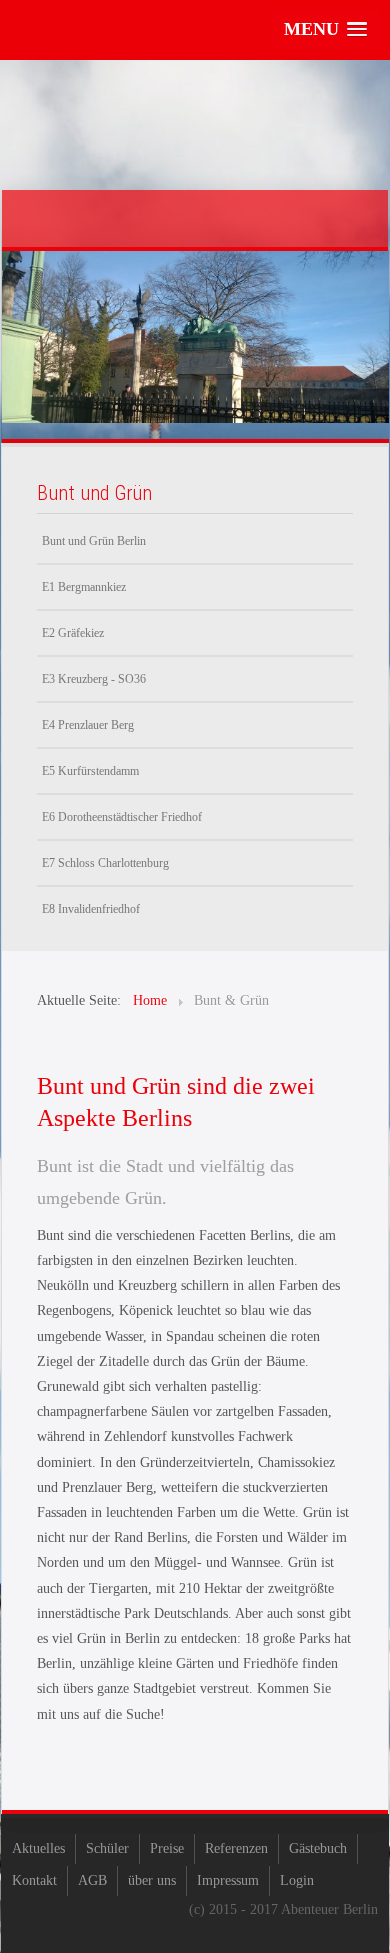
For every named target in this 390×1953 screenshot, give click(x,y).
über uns (152, 1880)
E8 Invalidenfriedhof (91, 909)
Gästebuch (318, 1848)
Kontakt (34, 1880)
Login (297, 1880)
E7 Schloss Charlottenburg (105, 863)
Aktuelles (38, 1848)
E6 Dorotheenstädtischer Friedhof (122, 817)
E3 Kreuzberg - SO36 (94, 679)
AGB (92, 1880)
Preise (167, 1848)
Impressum (228, 1880)
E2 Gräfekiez (73, 633)
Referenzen (236, 1848)
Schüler (107, 1848)
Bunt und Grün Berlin (94, 541)
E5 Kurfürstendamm (90, 771)
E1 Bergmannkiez (84, 587)
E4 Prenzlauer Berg (88, 725)
